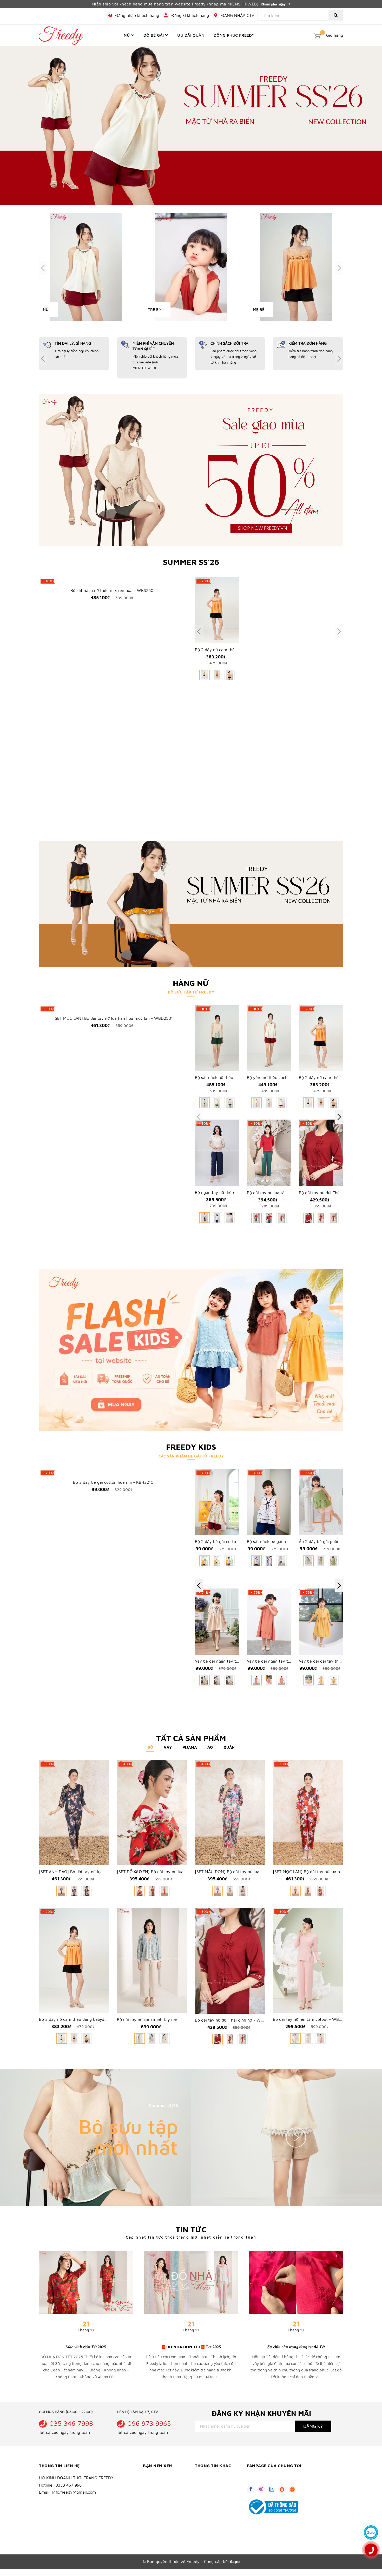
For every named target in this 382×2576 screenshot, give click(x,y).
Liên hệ (201, 2486)
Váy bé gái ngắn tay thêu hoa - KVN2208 (234, 1661)
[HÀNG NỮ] (191, 904)
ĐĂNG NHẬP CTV (238, 15)
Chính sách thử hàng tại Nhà (164, 2514)
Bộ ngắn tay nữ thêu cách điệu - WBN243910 (238, 1193)
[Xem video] (296, 2138)
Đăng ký (313, 2426)
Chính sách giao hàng (162, 2478)
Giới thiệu (203, 2478)
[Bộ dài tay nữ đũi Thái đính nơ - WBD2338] (321, 1153)
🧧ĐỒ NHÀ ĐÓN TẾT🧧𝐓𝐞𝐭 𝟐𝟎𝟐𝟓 (191, 2347)
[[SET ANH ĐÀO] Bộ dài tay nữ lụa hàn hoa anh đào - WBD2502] (74, 1813)
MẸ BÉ (259, 309)
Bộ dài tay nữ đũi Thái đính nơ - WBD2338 (339, 1193)
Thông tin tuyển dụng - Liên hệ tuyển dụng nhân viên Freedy (216, 2508)
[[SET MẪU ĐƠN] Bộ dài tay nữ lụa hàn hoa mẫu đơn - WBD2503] (230, 1813)
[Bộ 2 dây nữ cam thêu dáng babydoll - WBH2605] (217, 610)
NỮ (46, 309)
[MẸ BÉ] (296, 267)
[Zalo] (371, 2532)
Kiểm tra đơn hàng (159, 2525)
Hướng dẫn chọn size (162, 2533)
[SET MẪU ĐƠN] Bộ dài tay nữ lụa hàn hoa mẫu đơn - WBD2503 (256, 1872)
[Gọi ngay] (371, 2550)
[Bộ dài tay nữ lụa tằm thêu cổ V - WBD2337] (269, 1153)
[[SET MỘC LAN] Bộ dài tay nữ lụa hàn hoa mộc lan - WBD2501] (113, 1009)
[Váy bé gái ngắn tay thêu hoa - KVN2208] (217, 1622)
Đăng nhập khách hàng (137, 15)
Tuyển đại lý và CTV (212, 2495)
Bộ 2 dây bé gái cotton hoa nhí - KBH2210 (113, 1482)
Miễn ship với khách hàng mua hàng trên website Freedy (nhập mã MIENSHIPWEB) (176, 4)
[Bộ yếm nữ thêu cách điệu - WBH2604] (269, 1038)
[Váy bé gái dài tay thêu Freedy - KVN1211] (321, 1622)
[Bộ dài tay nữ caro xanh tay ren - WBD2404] (152, 1961)
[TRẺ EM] (191, 267)
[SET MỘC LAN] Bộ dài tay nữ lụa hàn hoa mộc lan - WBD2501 (113, 1019)
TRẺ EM (155, 309)
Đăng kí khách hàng (190, 15)
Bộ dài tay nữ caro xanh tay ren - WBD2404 (159, 2020)
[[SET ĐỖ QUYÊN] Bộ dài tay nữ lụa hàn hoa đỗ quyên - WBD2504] (152, 1813)
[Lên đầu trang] (371, 2518)
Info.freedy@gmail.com (74, 2492)
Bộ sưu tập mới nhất (128, 2137)
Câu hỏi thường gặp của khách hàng (216, 2523)
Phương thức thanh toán (165, 2503)
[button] (339, 1117)
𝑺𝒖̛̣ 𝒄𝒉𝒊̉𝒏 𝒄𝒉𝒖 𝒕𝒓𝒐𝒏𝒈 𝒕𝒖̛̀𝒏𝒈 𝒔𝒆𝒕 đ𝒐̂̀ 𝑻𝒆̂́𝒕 (296, 2347)
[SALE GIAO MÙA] (191, 470)
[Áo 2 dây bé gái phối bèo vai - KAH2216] (321, 1502)
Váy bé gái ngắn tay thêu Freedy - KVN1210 (289, 1661)
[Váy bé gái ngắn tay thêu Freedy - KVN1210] (269, 1622)
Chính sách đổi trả (159, 2486)
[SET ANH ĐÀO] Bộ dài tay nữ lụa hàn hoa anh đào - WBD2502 (99, 1872)
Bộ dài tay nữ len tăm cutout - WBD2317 (312, 2020)
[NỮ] (86, 267)
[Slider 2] (191, 125)
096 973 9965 (149, 2423)
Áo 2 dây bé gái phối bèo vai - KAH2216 (337, 1542)
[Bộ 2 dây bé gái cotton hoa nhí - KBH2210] (113, 1473)
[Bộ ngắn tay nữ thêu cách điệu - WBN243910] (217, 1153)
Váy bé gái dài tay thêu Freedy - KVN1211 (338, 1661)
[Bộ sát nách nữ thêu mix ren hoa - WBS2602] (113, 688)
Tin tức (191, 2230)
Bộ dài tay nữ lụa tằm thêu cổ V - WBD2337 (289, 1193)
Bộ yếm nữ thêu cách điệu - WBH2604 (284, 1078)
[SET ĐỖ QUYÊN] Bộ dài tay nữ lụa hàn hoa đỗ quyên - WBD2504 (180, 1872)
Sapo (235, 2562)
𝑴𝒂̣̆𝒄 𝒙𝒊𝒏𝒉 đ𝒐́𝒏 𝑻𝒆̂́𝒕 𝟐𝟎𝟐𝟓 (86, 2347)
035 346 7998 (71, 2423)
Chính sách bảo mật (160, 2495)
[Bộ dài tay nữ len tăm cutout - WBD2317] (308, 1961)
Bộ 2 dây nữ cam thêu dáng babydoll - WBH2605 (86, 2020)
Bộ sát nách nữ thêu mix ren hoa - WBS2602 (113, 806)
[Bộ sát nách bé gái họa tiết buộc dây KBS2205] (269, 1502)
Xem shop (169, 2170)
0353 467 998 (68, 2485)
